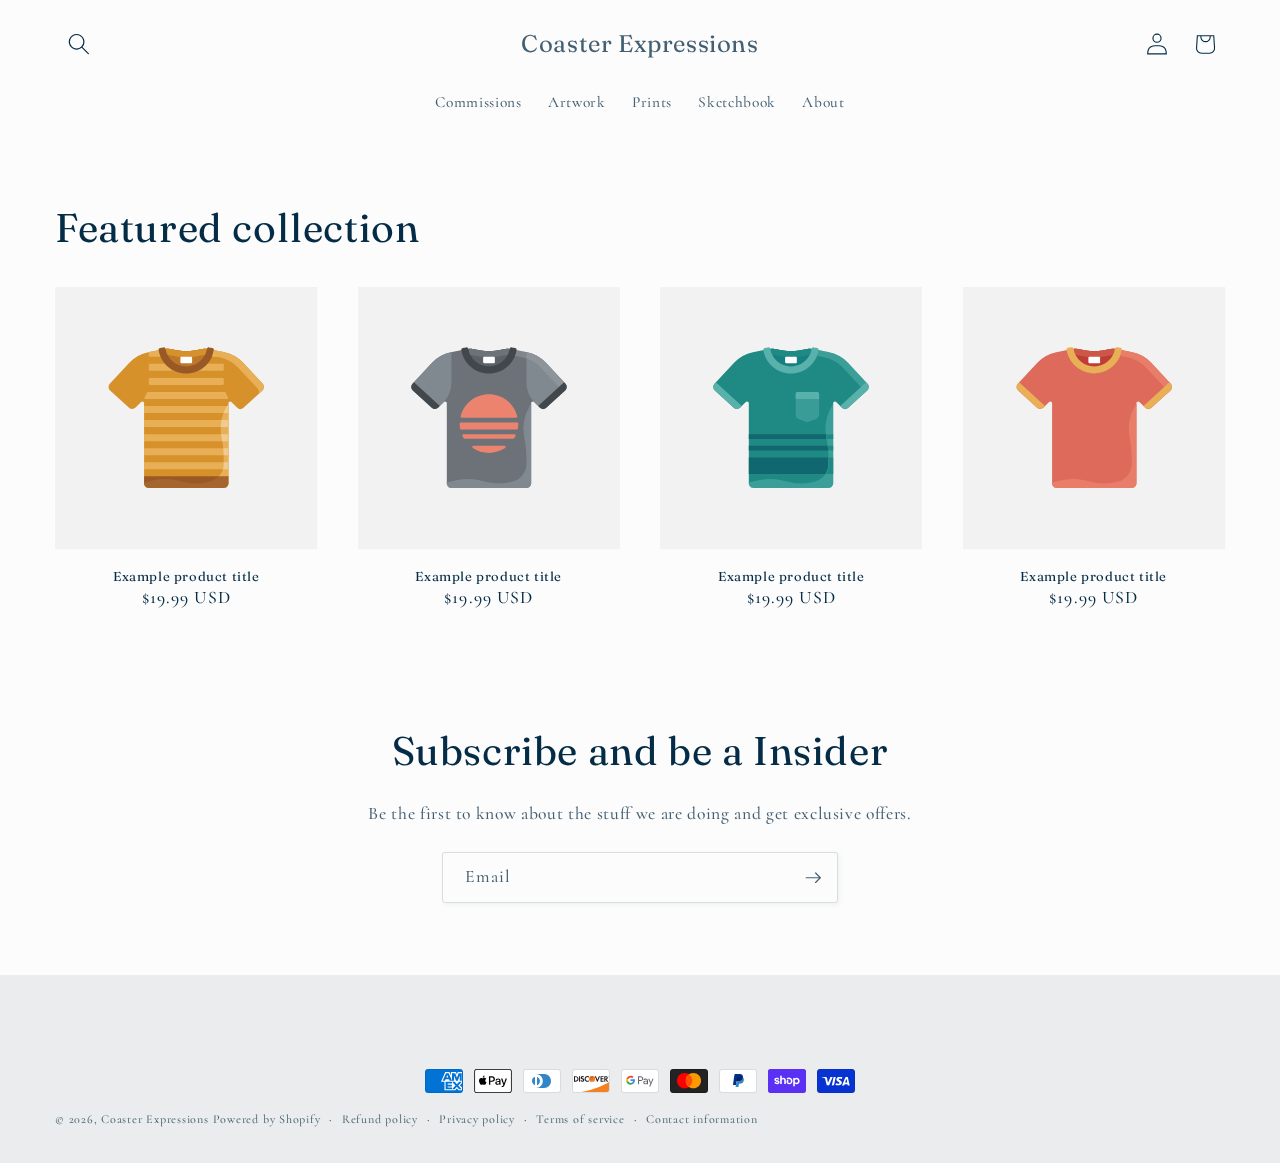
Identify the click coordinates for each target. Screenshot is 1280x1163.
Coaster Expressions (156, 1119)
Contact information (702, 1119)
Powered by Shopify (267, 1119)
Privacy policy (477, 1119)
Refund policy (380, 1119)
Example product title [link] (186, 576)
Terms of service (580, 1119)
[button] (79, 44)
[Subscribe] (813, 878)
